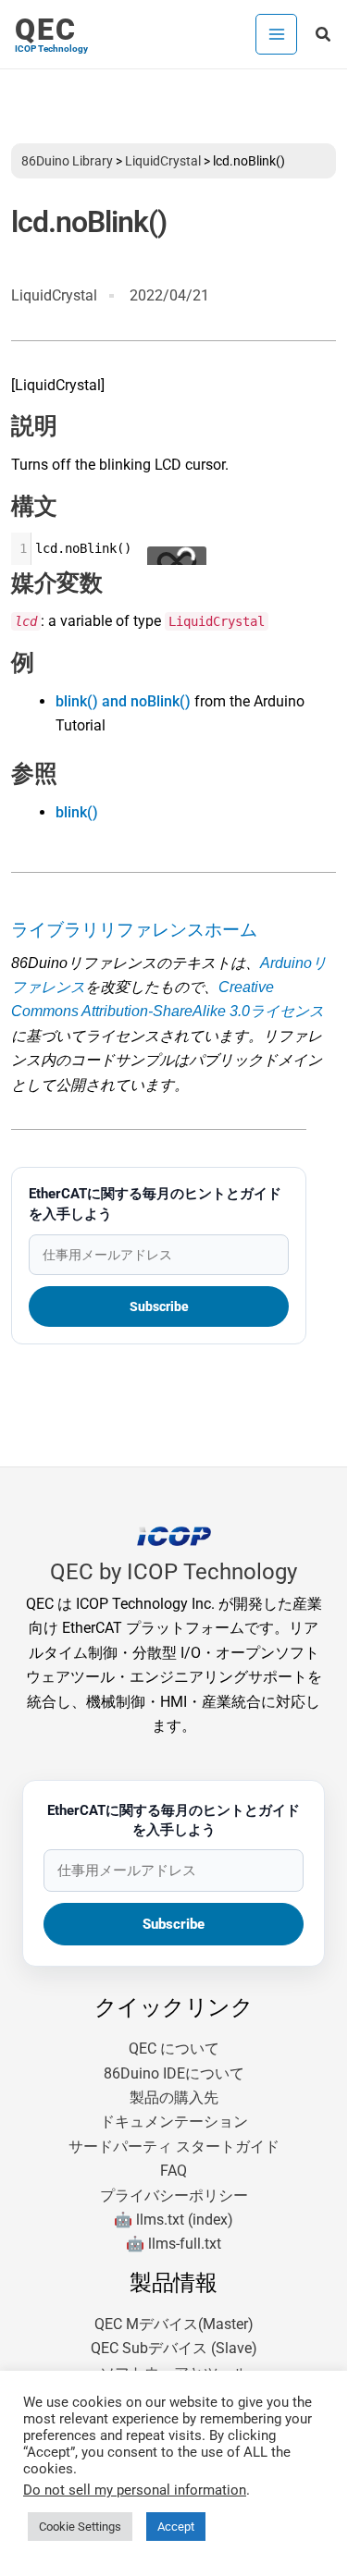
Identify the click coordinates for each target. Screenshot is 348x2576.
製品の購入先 (174, 2098)
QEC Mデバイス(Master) (174, 2324)
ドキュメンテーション (174, 2122)
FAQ (174, 2171)
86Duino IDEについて (174, 2073)
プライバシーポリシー (174, 2196)
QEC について (174, 2049)
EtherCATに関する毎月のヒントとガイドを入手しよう (155, 1204)
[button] (324, 35)
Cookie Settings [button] (80, 2527)
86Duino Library (67, 161)
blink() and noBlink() (123, 701)
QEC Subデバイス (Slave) (174, 2348)
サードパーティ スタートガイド (174, 2147)
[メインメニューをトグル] (276, 34)
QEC (46, 30)
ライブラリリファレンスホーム (134, 930)
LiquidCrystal (163, 161)
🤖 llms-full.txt (174, 2244)
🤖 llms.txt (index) (174, 2220)
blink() (77, 812)
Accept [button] (176, 2527)
